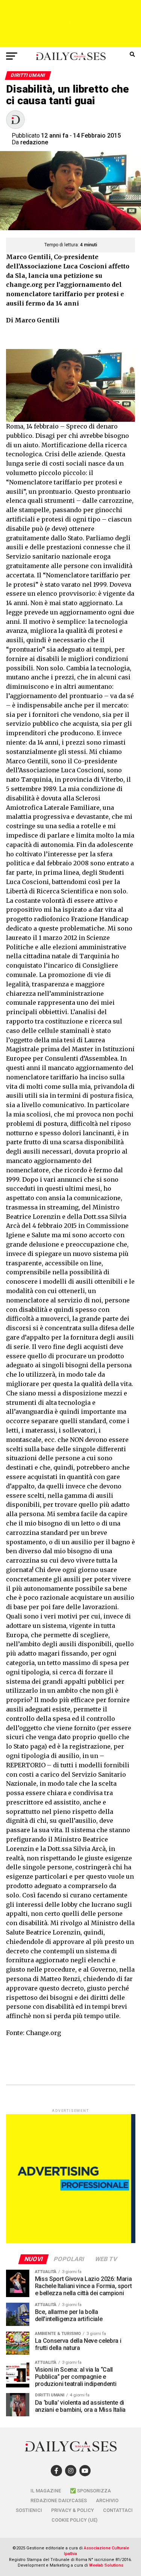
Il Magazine (46, 2491)
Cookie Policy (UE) (74, 2520)
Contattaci (118, 2510)
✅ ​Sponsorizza (90, 2491)
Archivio (107, 2500)
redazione (34, 142)
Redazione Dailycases (59, 2500)
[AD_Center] (70, 45)
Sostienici (29, 2510)
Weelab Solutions (106, 2565)
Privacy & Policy (73, 2510)
